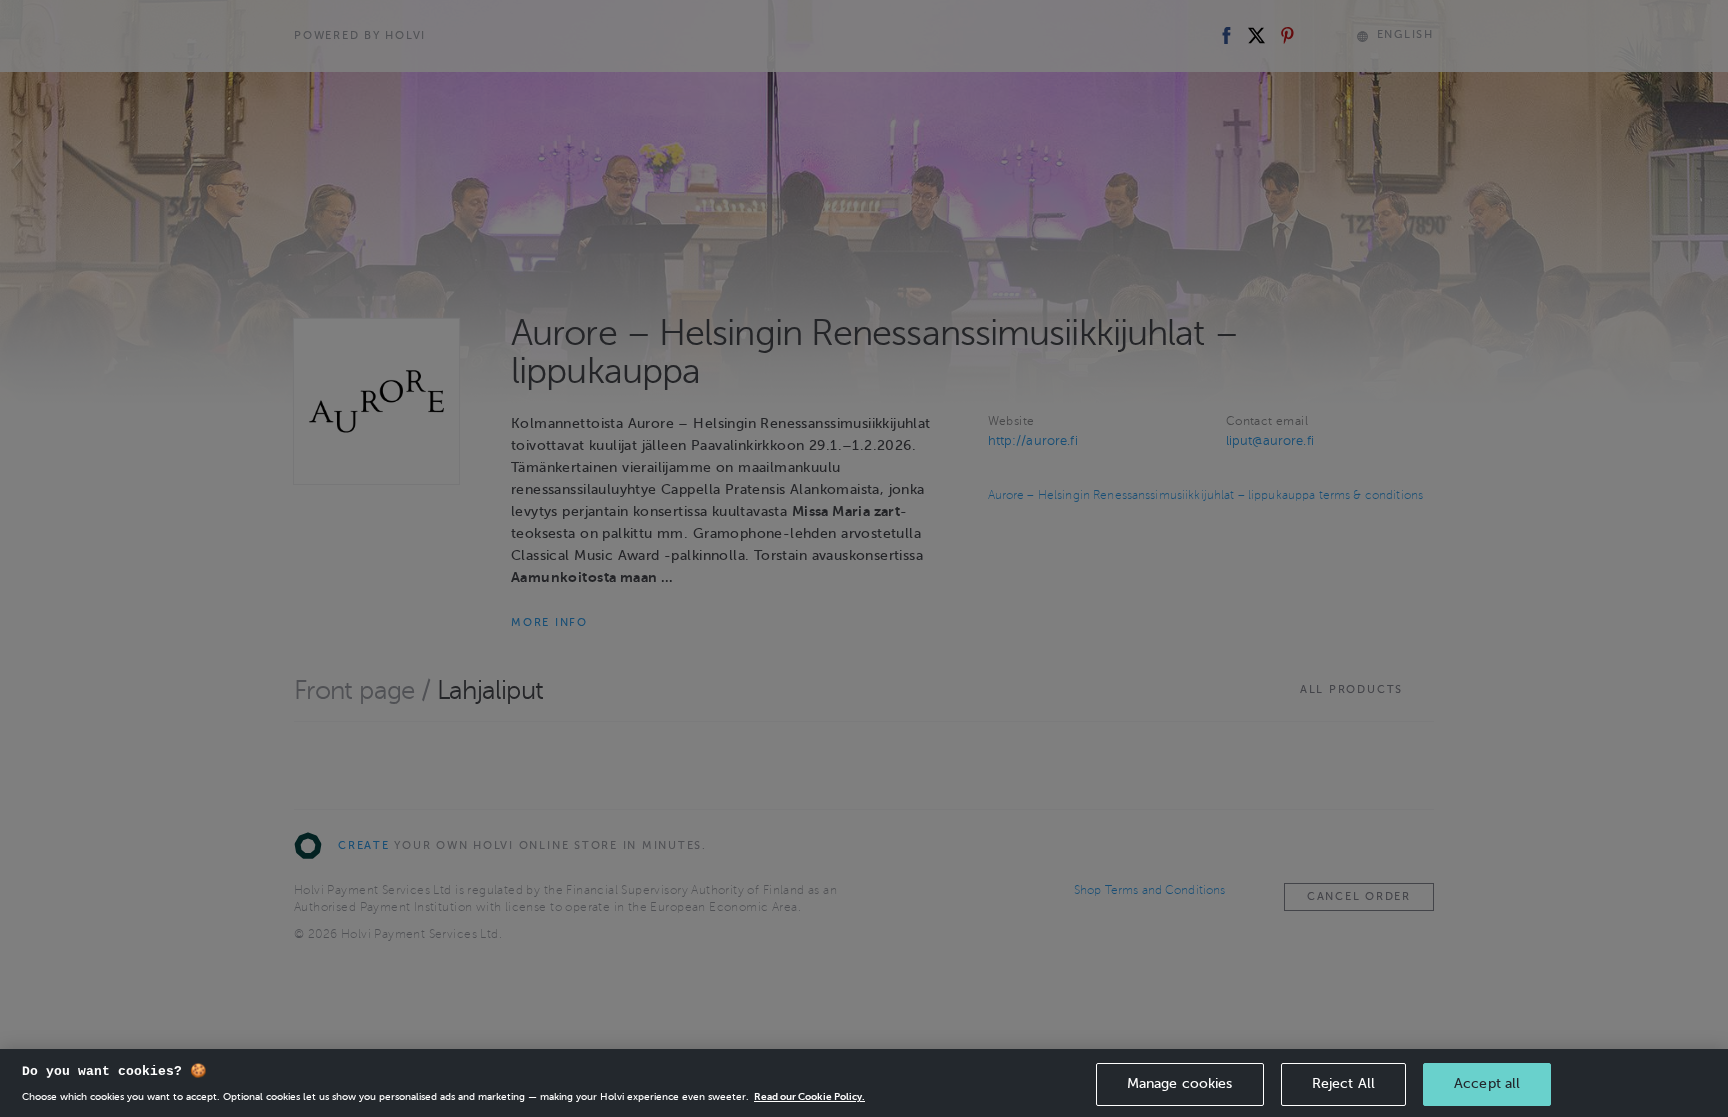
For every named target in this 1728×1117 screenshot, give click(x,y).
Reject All (1343, 1083)
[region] (864, 1083)
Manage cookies (1180, 1083)
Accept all (1487, 1083)
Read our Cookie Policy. (809, 1096)
